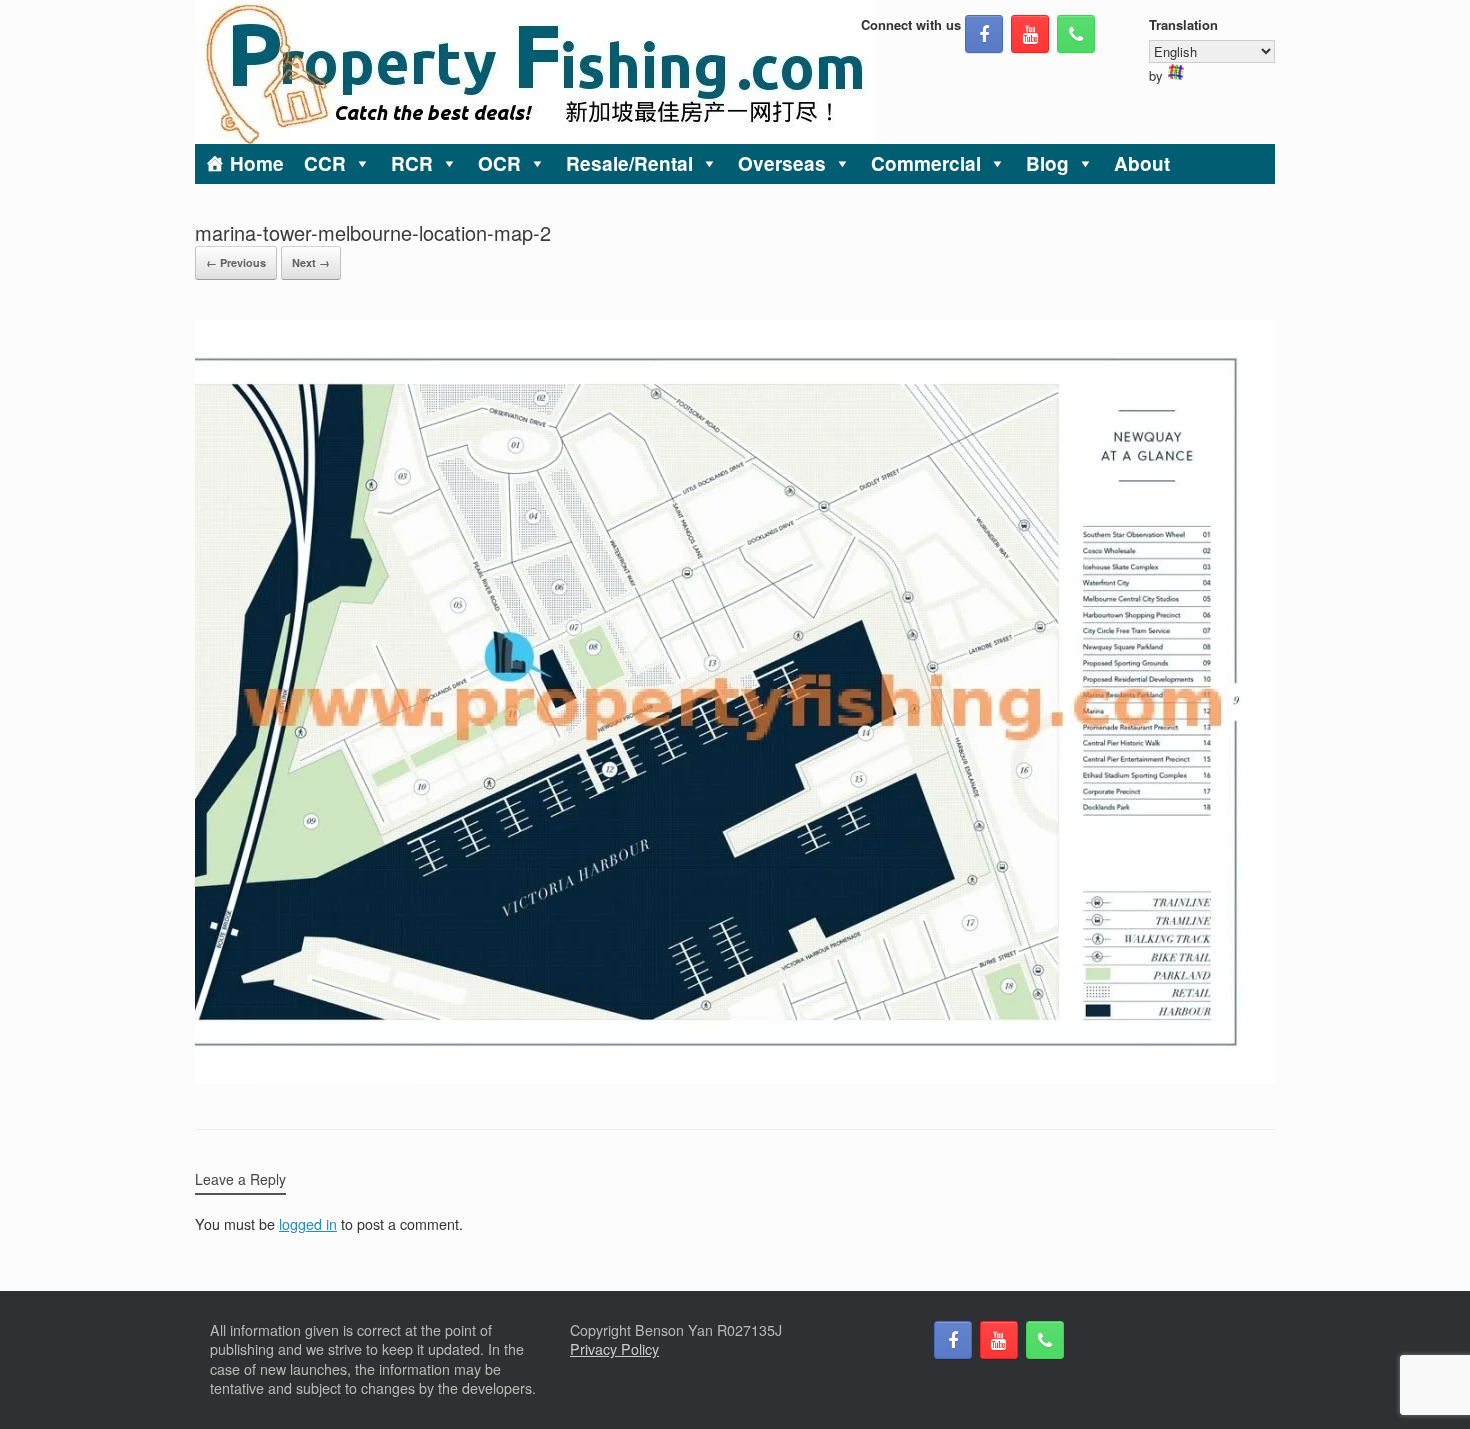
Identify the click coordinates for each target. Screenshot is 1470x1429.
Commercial (926, 163)
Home (257, 163)
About (1142, 163)
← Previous (236, 262)
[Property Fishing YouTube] (1030, 34)
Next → (311, 262)
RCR (412, 163)
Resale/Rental (629, 163)
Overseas (782, 163)
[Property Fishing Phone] (1076, 34)
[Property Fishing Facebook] (984, 34)
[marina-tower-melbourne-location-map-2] (735, 1078)
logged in (308, 1224)
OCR (499, 163)
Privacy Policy (614, 1349)
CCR (325, 163)
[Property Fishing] (535, 72)
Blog (1047, 163)
